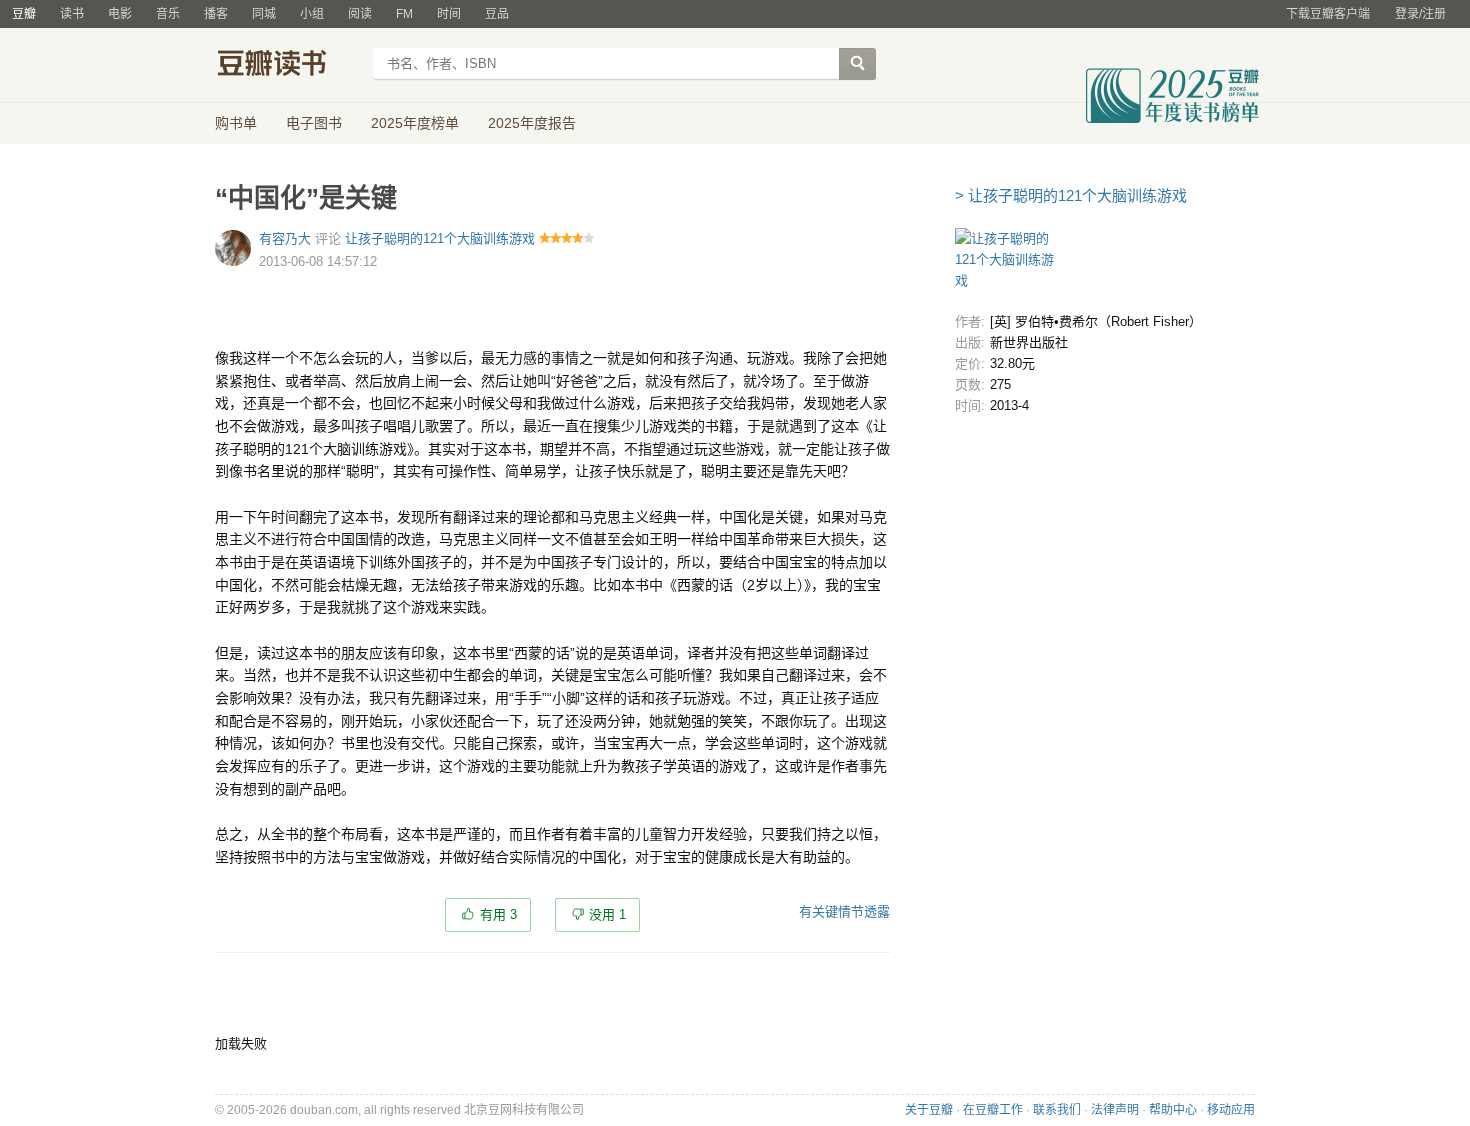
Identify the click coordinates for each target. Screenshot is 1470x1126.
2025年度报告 (532, 123)
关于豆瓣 (929, 1110)
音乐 (168, 14)
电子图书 (314, 123)
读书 (72, 14)
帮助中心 (1173, 1110)
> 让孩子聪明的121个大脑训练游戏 (1071, 195)
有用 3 (498, 914)
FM (404, 14)
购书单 (236, 123)
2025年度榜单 (415, 123)
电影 (120, 14)
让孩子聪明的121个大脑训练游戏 (440, 238)
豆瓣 (24, 14)
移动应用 (1231, 1110)
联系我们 (1057, 1110)
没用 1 (607, 914)
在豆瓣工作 (993, 1110)
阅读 (360, 14)
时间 (449, 14)
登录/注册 (1420, 14)
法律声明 (1115, 1110)
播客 (216, 14)
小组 (312, 14)
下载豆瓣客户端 (1328, 14)
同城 (264, 14)
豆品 (497, 14)
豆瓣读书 (287, 66)
